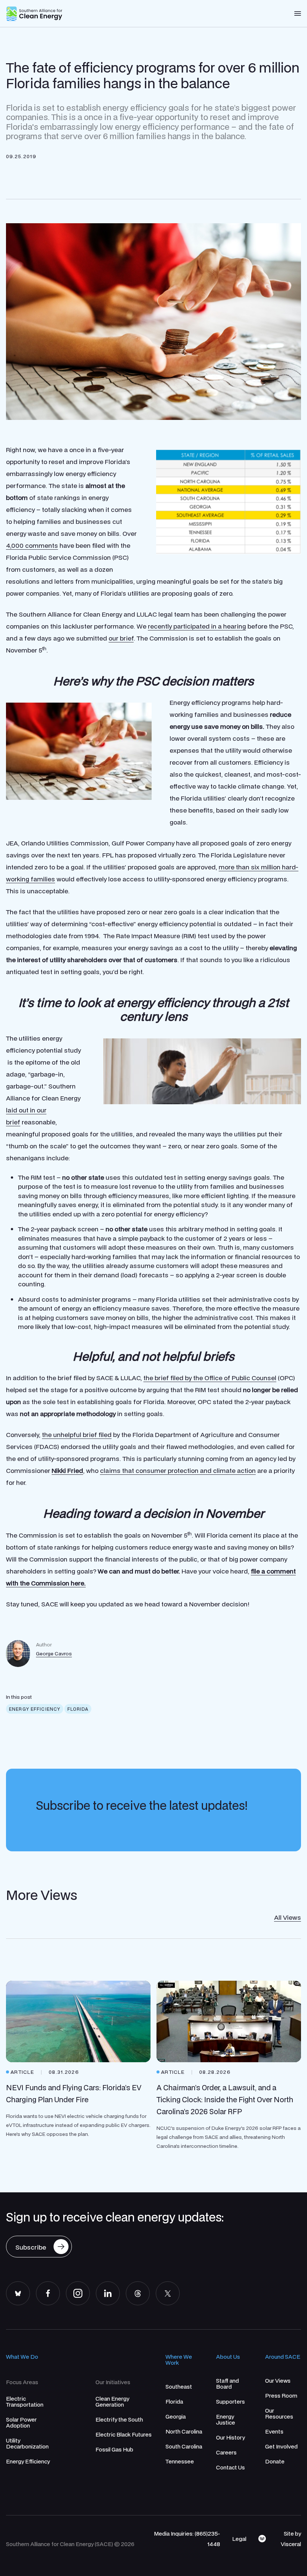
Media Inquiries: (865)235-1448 (187, 2539)
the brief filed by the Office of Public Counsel (210, 1378)
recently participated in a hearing (197, 626)
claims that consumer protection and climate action (178, 1470)
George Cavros (54, 1654)
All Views (288, 1917)
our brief (121, 638)
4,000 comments (32, 545)
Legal (239, 2539)
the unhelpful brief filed (77, 1435)
